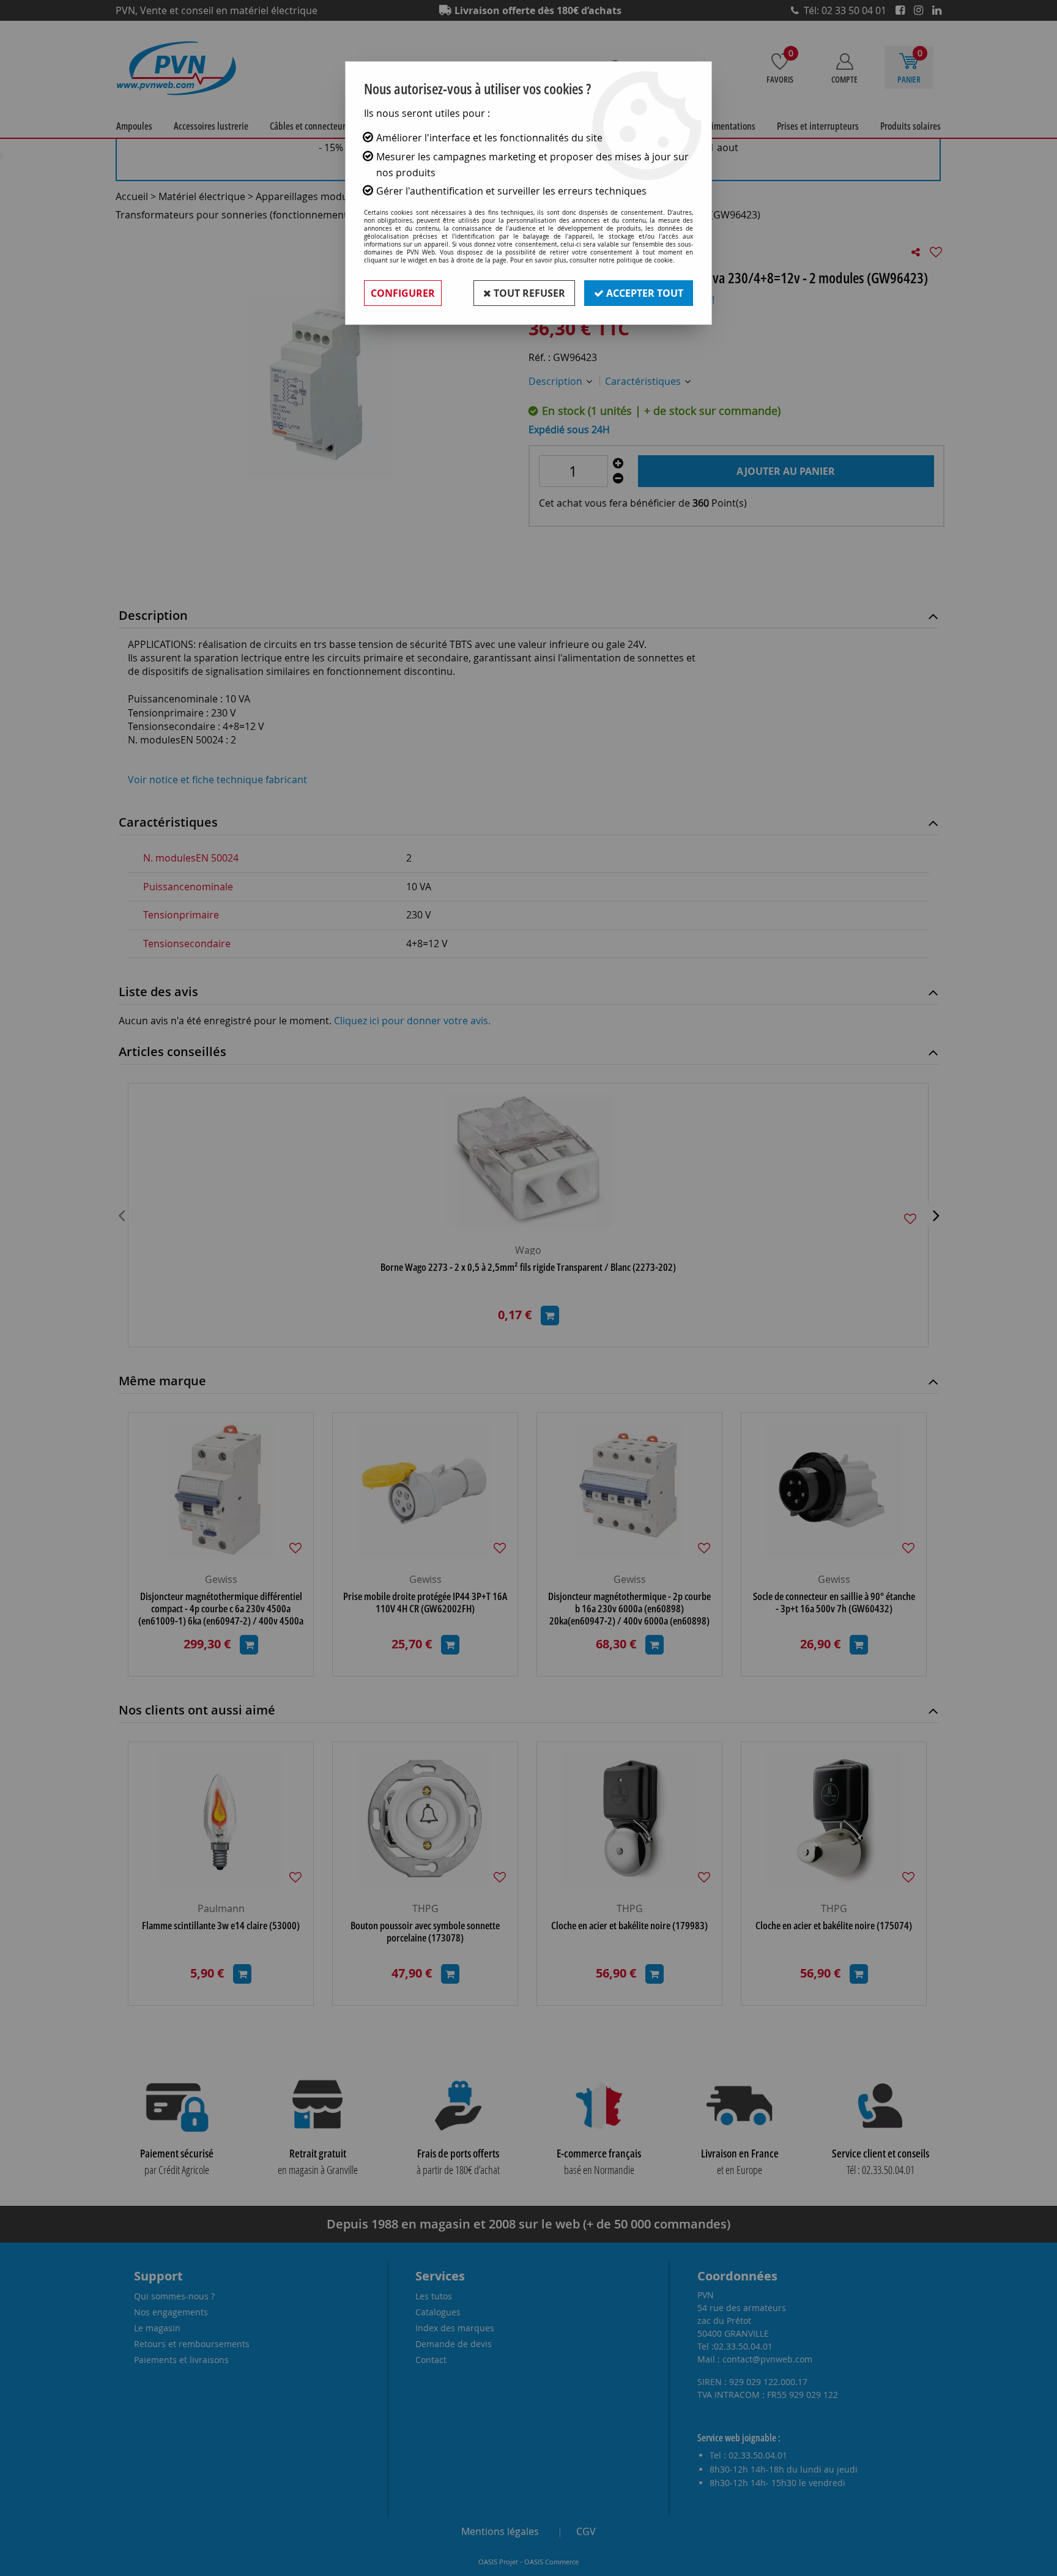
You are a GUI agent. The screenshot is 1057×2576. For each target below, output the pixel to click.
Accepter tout (643, 293)
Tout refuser (528, 293)
